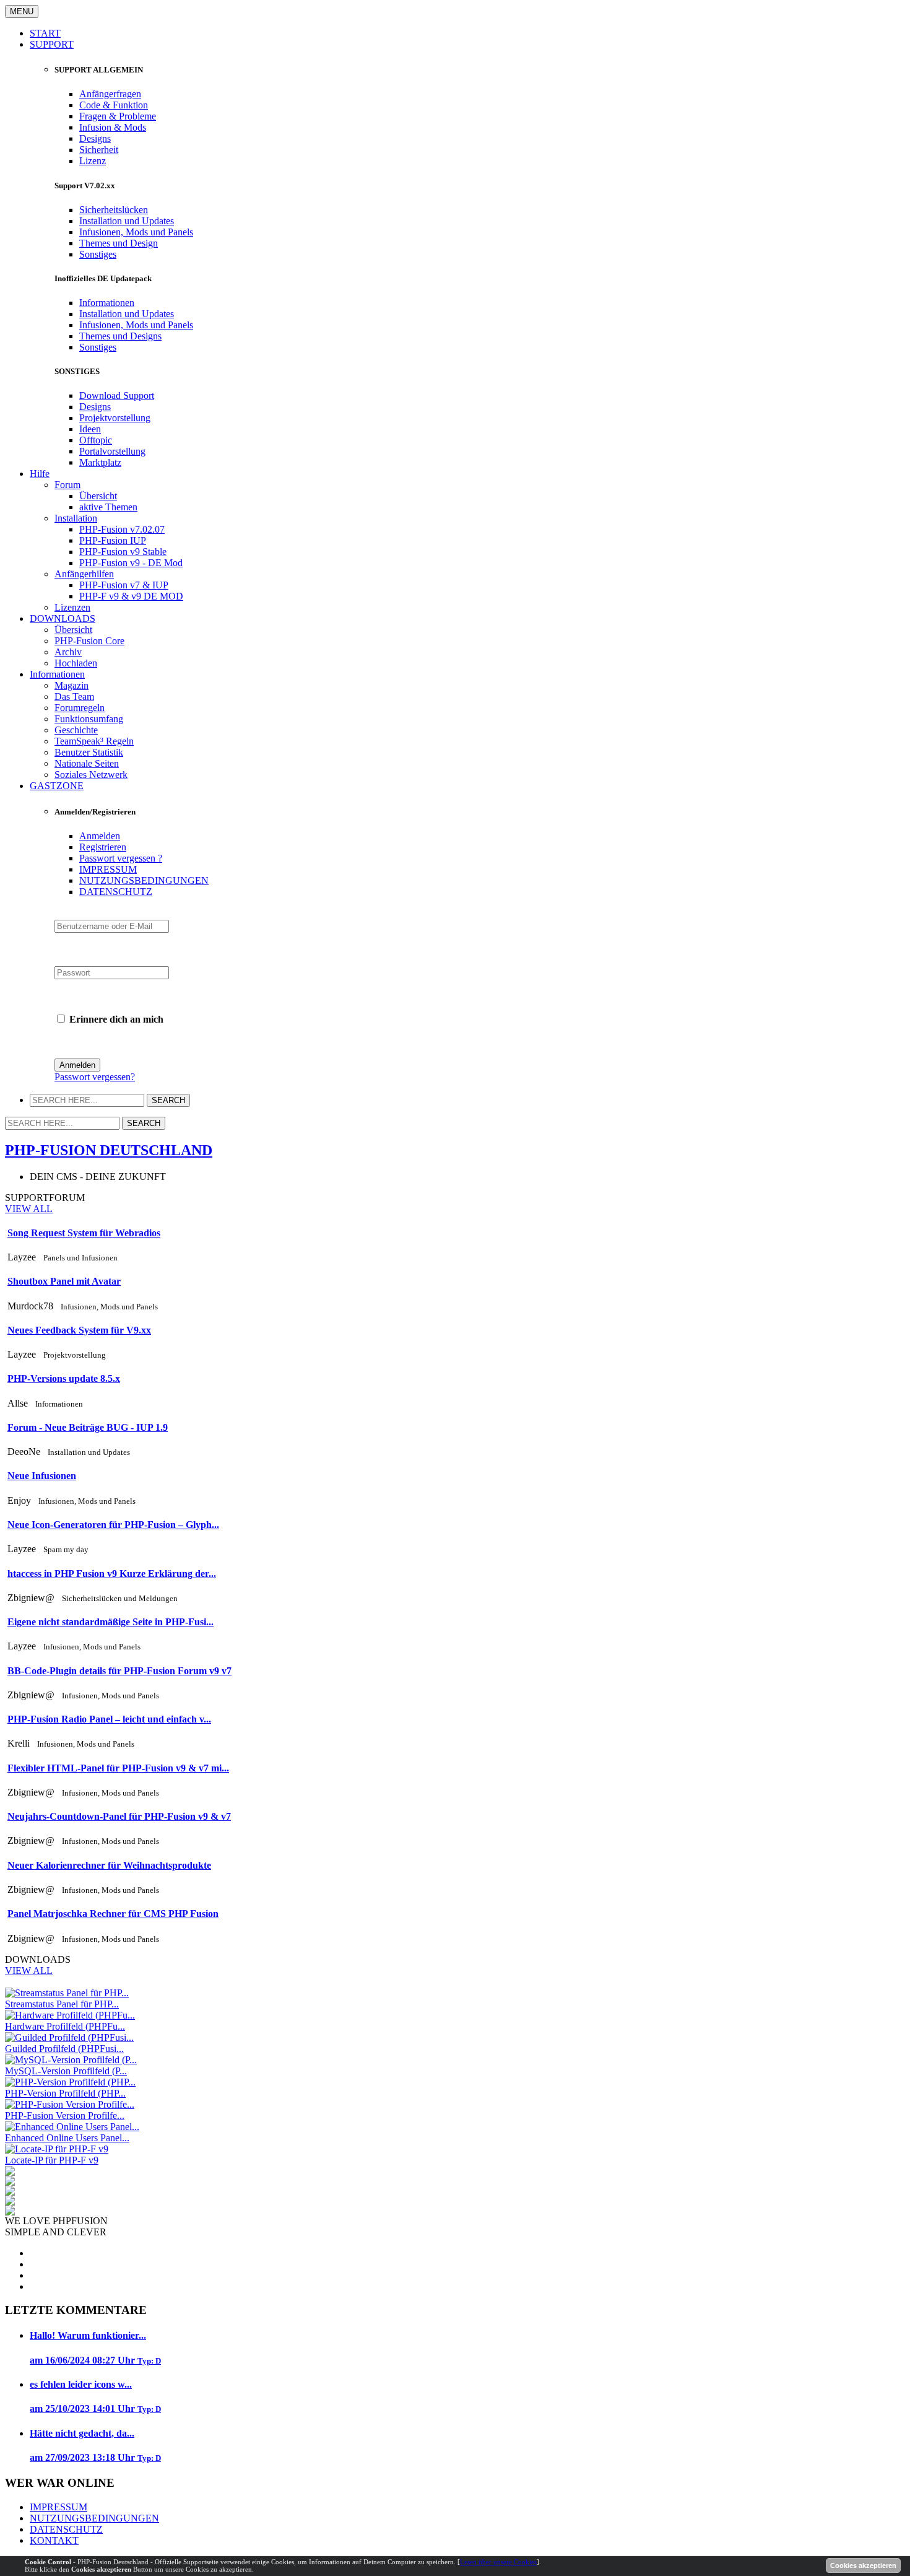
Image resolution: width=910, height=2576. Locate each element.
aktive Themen (108, 507)
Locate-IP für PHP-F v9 (52, 2160)
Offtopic (96, 440)
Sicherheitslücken (114, 210)
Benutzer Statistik (89, 752)
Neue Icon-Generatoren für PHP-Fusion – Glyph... (113, 1525)
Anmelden (100, 836)
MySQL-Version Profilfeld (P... (66, 2071)
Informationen (107, 303)
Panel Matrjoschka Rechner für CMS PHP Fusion (113, 1914)
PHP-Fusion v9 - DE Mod (131, 563)
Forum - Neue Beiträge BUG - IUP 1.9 (88, 1427)
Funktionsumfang (89, 719)
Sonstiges (98, 254)
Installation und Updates (127, 221)
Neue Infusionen (42, 1476)
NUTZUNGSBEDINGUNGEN (144, 880)
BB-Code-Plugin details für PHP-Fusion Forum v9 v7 (119, 1671)
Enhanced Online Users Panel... (67, 2138)
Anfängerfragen (110, 94)
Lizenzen (72, 607)
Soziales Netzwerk (91, 775)
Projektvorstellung (115, 418)
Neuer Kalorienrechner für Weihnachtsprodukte (109, 1865)
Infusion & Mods (113, 127)
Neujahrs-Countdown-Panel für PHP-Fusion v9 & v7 (119, 1816)
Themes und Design (119, 243)
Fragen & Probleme (118, 116)
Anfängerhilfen (84, 574)
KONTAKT (54, 2540)
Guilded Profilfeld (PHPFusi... (64, 2049)
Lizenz (93, 161)
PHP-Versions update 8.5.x (64, 1378)
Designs (95, 138)
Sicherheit (99, 150)
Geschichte (76, 730)
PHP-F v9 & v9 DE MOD (131, 596)
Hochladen (76, 663)
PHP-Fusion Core (89, 641)
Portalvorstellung (112, 451)
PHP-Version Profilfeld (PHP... (65, 2093)
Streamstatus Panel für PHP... (62, 2004)
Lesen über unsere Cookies (498, 2562)
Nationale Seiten (87, 763)
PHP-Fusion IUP (113, 540)
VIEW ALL (29, 1209)
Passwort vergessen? (95, 1077)
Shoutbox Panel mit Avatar (64, 1281)
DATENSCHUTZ (116, 892)
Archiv (68, 652)
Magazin (71, 685)
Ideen (90, 429)
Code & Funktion (114, 105)
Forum (67, 485)
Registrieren (103, 847)
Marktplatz (100, 462)
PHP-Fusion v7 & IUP (124, 585)
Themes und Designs (120, 336)
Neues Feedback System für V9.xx (79, 1330)
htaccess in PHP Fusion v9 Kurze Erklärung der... (112, 1574)
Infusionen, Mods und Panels (136, 232)
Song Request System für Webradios (84, 1233)
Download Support (117, 395)
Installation (76, 518)
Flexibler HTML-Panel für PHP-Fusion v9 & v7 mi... (118, 1768)
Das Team (74, 696)
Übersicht (98, 496)
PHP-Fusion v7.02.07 (122, 529)
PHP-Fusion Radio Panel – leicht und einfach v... (109, 1719)
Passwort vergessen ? (121, 858)
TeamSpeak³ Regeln (94, 741)
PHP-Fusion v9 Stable (123, 552)
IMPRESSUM (108, 869)
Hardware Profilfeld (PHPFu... (65, 2026)
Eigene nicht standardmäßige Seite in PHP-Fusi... (110, 1622)
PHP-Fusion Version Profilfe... (65, 2115)
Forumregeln (80, 708)
